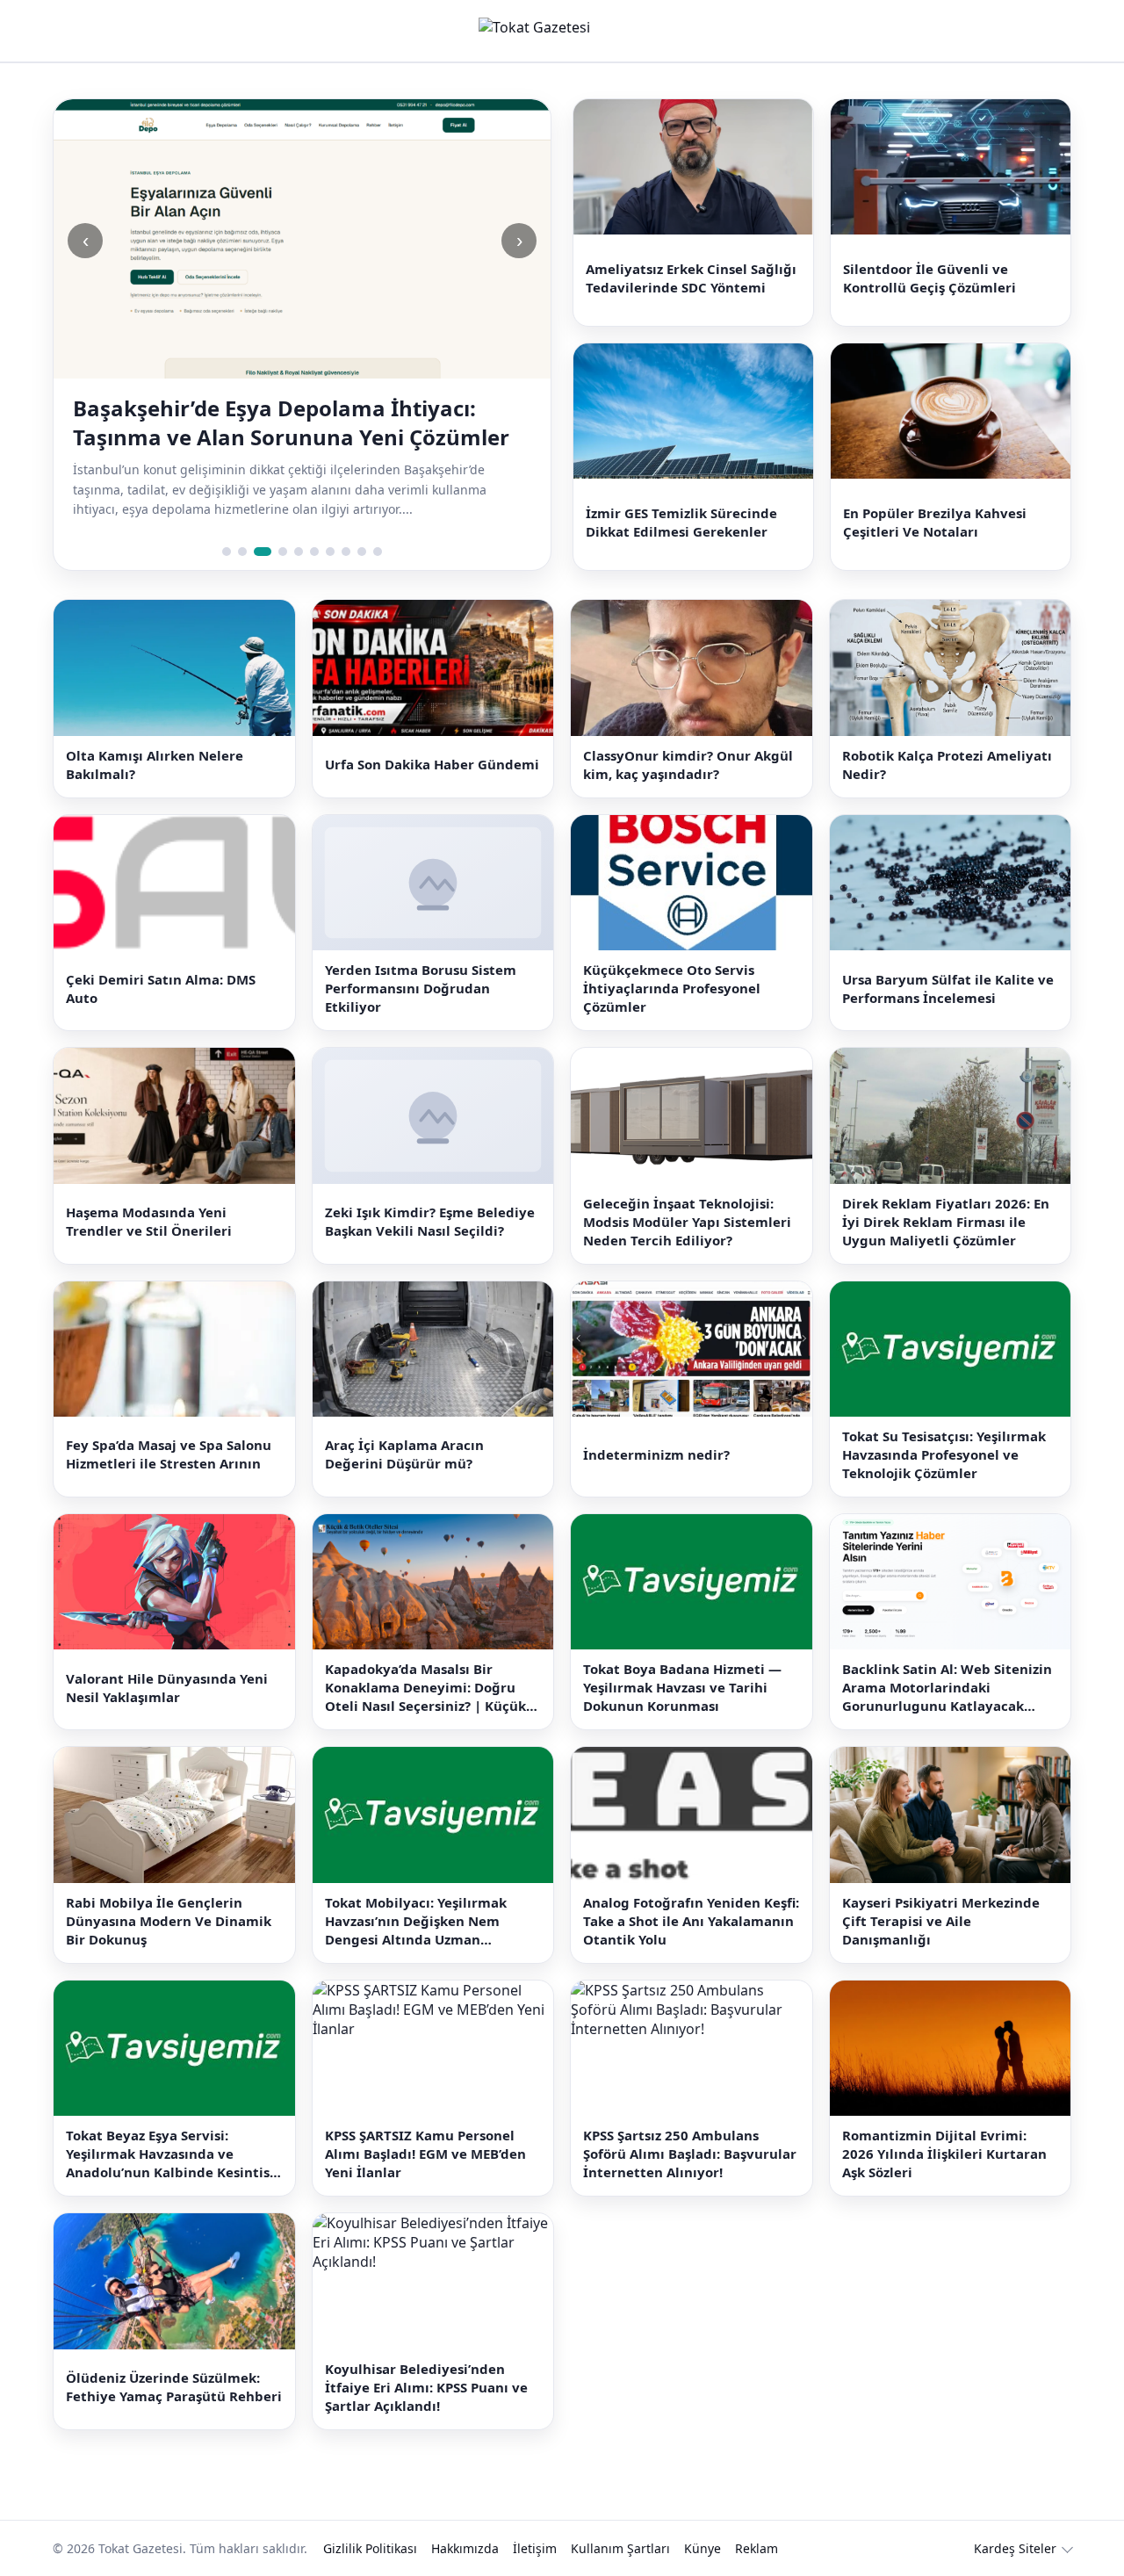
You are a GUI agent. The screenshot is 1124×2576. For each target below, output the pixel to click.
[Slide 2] (242, 552)
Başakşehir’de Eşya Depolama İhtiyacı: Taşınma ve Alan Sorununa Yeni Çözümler (291, 422)
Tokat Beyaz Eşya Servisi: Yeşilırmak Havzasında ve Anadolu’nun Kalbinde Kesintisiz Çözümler (173, 2154)
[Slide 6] (314, 552)
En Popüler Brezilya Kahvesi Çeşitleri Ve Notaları (935, 522)
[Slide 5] (299, 552)
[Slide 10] (378, 552)
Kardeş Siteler (1015, 2548)
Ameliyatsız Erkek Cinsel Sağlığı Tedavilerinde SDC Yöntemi (691, 278)
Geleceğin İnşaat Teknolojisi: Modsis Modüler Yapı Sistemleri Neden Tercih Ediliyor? (687, 1222)
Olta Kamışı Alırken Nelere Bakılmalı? (155, 765)
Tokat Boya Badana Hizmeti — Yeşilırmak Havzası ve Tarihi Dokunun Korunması (682, 1687)
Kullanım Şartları (620, 2548)
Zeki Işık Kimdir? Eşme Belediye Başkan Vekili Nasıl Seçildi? (430, 1221)
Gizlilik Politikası (370, 2548)
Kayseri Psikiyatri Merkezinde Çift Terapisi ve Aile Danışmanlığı (941, 1921)
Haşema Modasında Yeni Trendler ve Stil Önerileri (149, 1221)
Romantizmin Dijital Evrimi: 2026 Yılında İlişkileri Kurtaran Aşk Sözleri (944, 2154)
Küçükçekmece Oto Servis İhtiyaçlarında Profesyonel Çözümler (672, 988)
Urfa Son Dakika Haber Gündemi (432, 764)
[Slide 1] (227, 552)
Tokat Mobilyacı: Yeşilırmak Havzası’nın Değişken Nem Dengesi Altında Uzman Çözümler (416, 1921)
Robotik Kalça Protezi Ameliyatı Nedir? (947, 765)
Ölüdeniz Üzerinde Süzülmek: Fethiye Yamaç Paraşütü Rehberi (174, 2387)
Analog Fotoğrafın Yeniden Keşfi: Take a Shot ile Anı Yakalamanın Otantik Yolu (691, 1921)
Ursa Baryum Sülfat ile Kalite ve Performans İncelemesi (948, 989)
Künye (702, 2548)
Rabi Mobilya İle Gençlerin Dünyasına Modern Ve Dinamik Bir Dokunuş (169, 1921)
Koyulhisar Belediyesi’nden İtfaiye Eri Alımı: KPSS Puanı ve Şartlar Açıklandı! (426, 2387)
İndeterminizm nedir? (656, 1454)
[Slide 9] (362, 552)
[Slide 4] (283, 552)
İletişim (535, 2548)
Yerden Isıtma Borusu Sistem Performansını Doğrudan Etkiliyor (421, 988)
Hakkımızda (465, 2548)
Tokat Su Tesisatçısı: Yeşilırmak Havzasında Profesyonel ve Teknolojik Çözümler (944, 1454)
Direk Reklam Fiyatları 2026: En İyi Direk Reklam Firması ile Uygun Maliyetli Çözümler (946, 1222)
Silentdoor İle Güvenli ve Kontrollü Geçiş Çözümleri (929, 278)
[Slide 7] (330, 552)
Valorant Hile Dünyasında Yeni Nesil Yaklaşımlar (167, 1688)
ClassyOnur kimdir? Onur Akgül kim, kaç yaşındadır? (688, 765)
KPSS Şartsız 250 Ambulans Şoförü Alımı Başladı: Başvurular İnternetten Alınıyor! (690, 2154)
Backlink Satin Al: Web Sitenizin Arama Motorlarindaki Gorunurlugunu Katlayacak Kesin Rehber (947, 1688)
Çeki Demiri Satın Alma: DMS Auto (161, 989)
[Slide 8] (346, 552)
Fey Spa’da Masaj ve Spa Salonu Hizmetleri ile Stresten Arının (169, 1454)
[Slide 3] (263, 552)
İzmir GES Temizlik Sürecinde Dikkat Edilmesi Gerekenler (681, 522)
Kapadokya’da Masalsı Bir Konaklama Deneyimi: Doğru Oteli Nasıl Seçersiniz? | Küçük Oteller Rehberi (425, 1688)
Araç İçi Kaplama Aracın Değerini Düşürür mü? (404, 1454)
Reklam (757, 2548)
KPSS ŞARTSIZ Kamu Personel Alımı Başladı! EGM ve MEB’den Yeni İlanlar (425, 2154)
